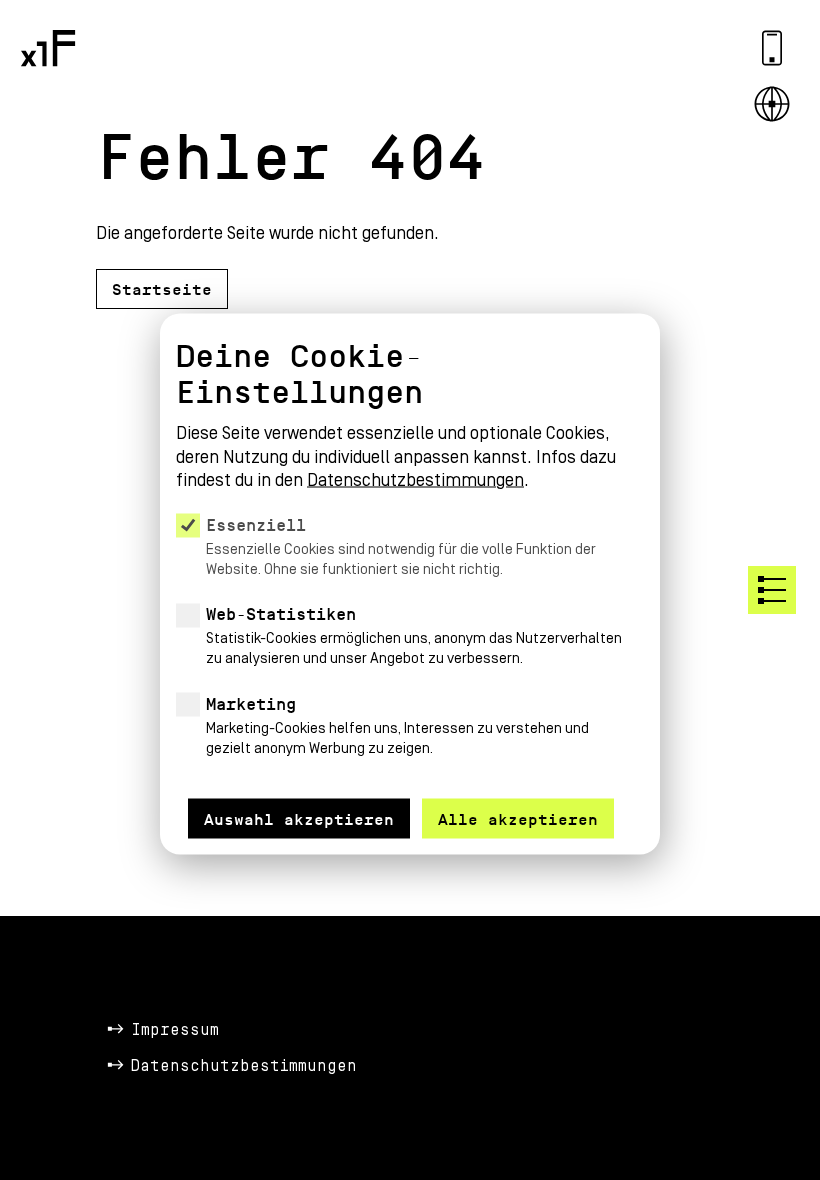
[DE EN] (772, 104)
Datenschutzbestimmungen (244, 1066)
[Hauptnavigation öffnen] (772, 590)
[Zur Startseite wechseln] (48, 48)
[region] (410, 559)
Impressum (175, 1030)
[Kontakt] (772, 48)
